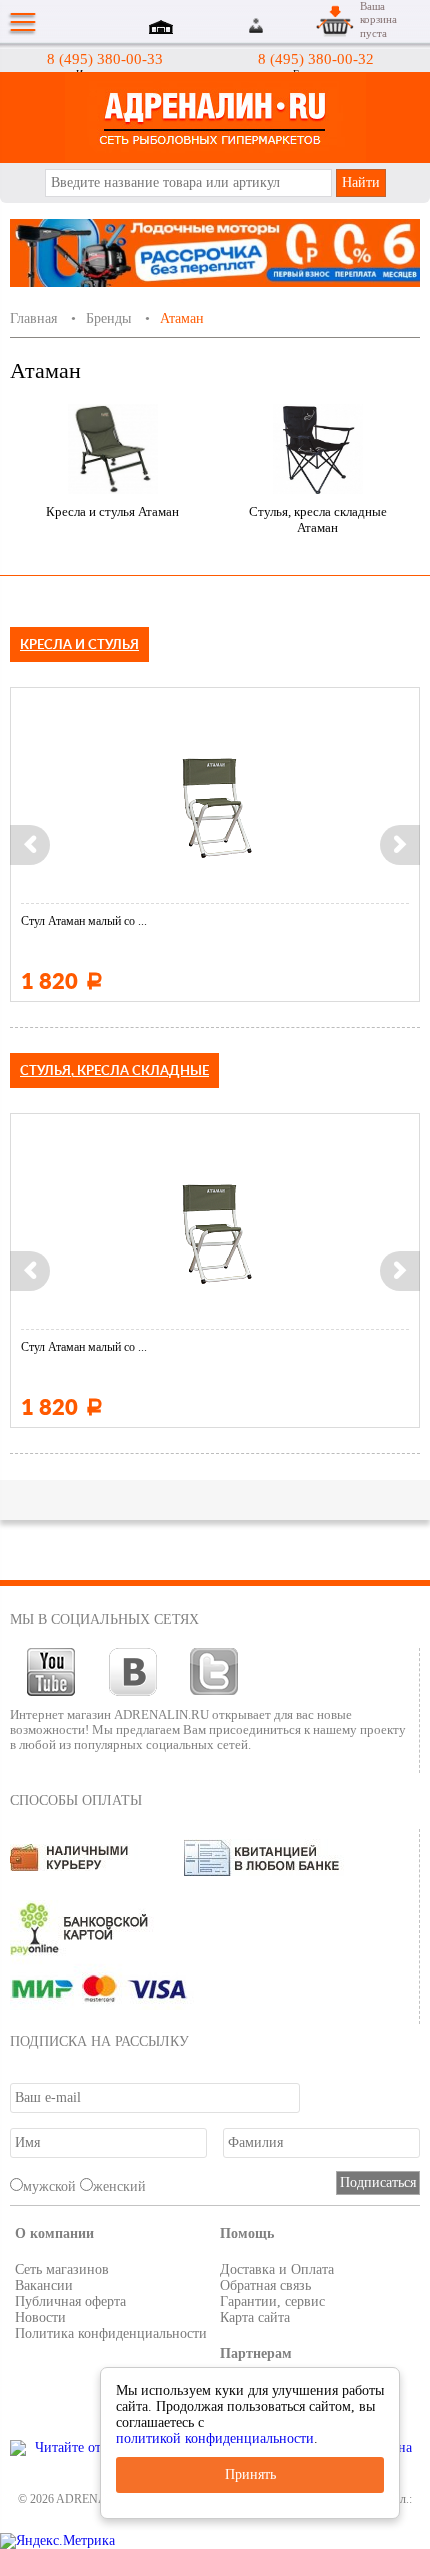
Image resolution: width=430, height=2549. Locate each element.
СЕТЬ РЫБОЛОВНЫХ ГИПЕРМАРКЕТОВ (215, 117)
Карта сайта (255, 2317)
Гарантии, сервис (272, 2301)
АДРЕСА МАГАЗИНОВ (164, 29)
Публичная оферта (70, 2301)
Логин (258, 25)
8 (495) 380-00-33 (105, 59)
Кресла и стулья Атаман (112, 511)
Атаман (182, 318)
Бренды (108, 318)
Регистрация (281, 25)
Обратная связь (265, 2285)
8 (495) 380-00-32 (316, 59)
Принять (250, 2474)
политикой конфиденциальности (215, 2438)
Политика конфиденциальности (111, 2333)
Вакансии (44, 2285)
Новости (40, 2317)
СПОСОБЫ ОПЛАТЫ (76, 1800)
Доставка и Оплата (277, 2269)
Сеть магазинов (62, 2269)
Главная (33, 318)
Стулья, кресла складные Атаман (318, 519)
